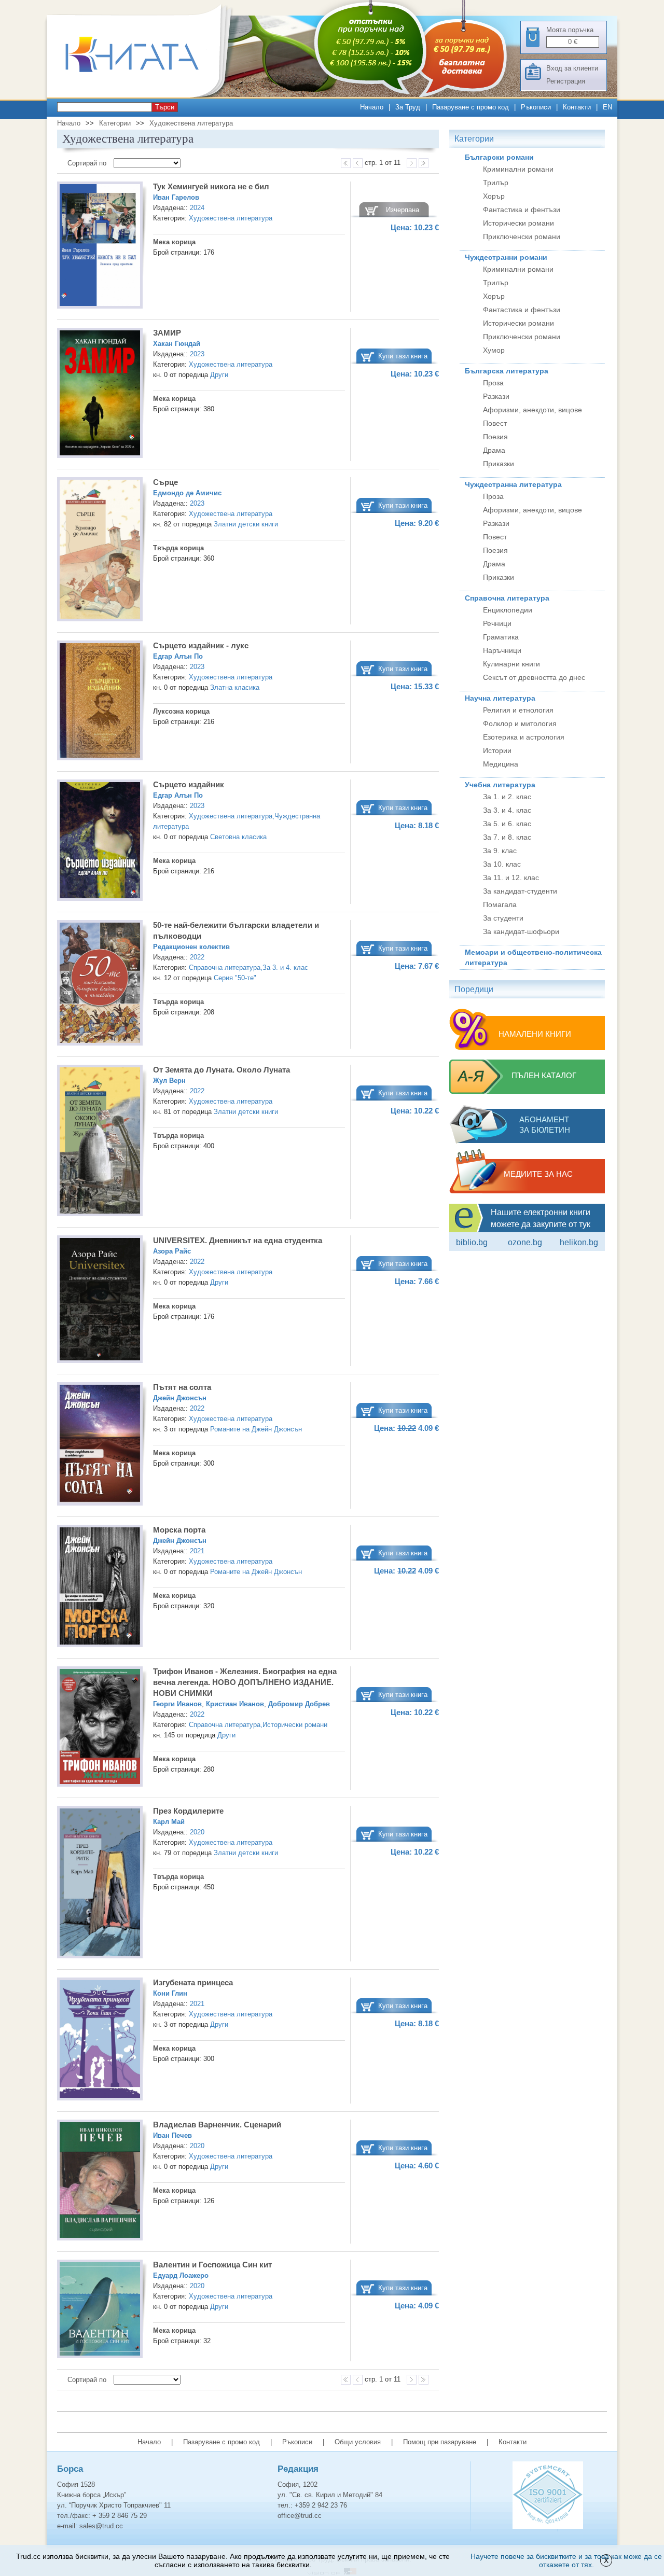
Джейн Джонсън (180, 1398)
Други (219, 375)
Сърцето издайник (189, 784)
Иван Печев (172, 2135)
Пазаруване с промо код (471, 107)
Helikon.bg (579, 1242)
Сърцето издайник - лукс (201, 645)
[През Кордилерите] (100, 1884)
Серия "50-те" (235, 978)
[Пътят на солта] (100, 1445)
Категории (115, 123)
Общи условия (358, 2442)
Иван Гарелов (176, 197)
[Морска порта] (100, 1588)
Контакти (577, 107)
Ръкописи (536, 107)
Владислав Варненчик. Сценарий (217, 2125)
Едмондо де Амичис (187, 493)
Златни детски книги (246, 524)
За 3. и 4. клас (285, 967)
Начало (372, 107)
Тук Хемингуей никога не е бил (211, 186)
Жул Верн (169, 1081)
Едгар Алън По (178, 656)
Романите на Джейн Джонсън (256, 1429)
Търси (165, 107)
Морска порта (179, 1530)
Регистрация (566, 81)
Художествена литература (191, 123)
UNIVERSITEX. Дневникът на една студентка (238, 1240)
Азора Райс (172, 1251)
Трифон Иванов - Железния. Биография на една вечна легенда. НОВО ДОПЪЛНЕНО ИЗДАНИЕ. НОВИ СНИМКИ (245, 1682)
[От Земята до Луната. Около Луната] (100, 1142)
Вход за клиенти (572, 68)
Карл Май (169, 1822)
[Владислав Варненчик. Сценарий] (100, 2182)
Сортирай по (88, 163)
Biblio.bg (472, 1242)
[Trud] (143, 95)
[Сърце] (100, 551)
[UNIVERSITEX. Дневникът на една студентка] (100, 1301)
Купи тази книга (403, 356)
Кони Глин (170, 1993)
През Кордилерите (188, 1811)
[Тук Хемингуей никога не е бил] (100, 247)
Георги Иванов (177, 1704)
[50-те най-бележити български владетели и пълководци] (100, 984)
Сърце (165, 482)
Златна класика (235, 687)
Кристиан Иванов (235, 1704)
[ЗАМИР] (100, 394)
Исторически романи (295, 1725)
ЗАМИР (167, 333)
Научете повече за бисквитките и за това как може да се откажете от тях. (566, 2560)
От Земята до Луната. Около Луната (222, 1070)
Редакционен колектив (191, 947)
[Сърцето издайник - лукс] (100, 702)
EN (607, 107)
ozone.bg (525, 1242)
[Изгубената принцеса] (100, 2041)
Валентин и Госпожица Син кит (212, 2265)
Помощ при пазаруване (440, 2442)
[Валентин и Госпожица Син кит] (100, 2310)
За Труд (408, 107)
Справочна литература (225, 967)
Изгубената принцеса (193, 1982)
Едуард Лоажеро (181, 2275)
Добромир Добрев (299, 1704)
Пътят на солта (182, 1387)
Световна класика (238, 837)
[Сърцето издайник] (100, 841)
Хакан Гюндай (177, 344)
